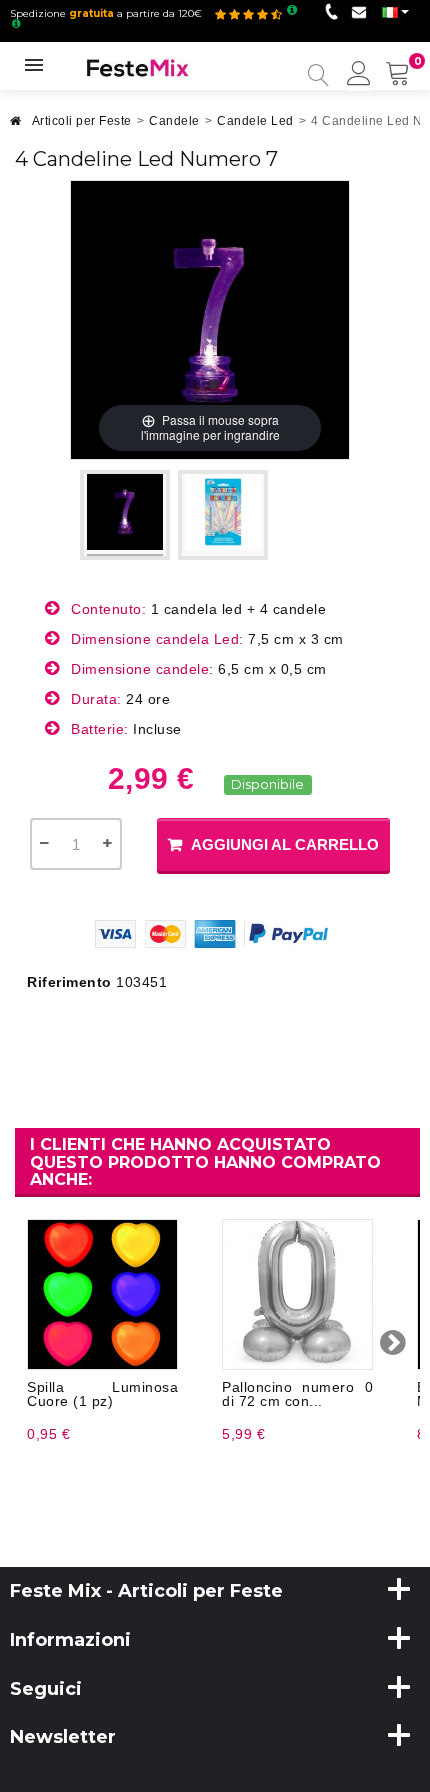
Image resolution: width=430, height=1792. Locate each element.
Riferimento (69, 982)
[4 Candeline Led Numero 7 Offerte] (125, 515)
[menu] (359, 75)
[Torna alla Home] (16, 126)
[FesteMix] (138, 67)
